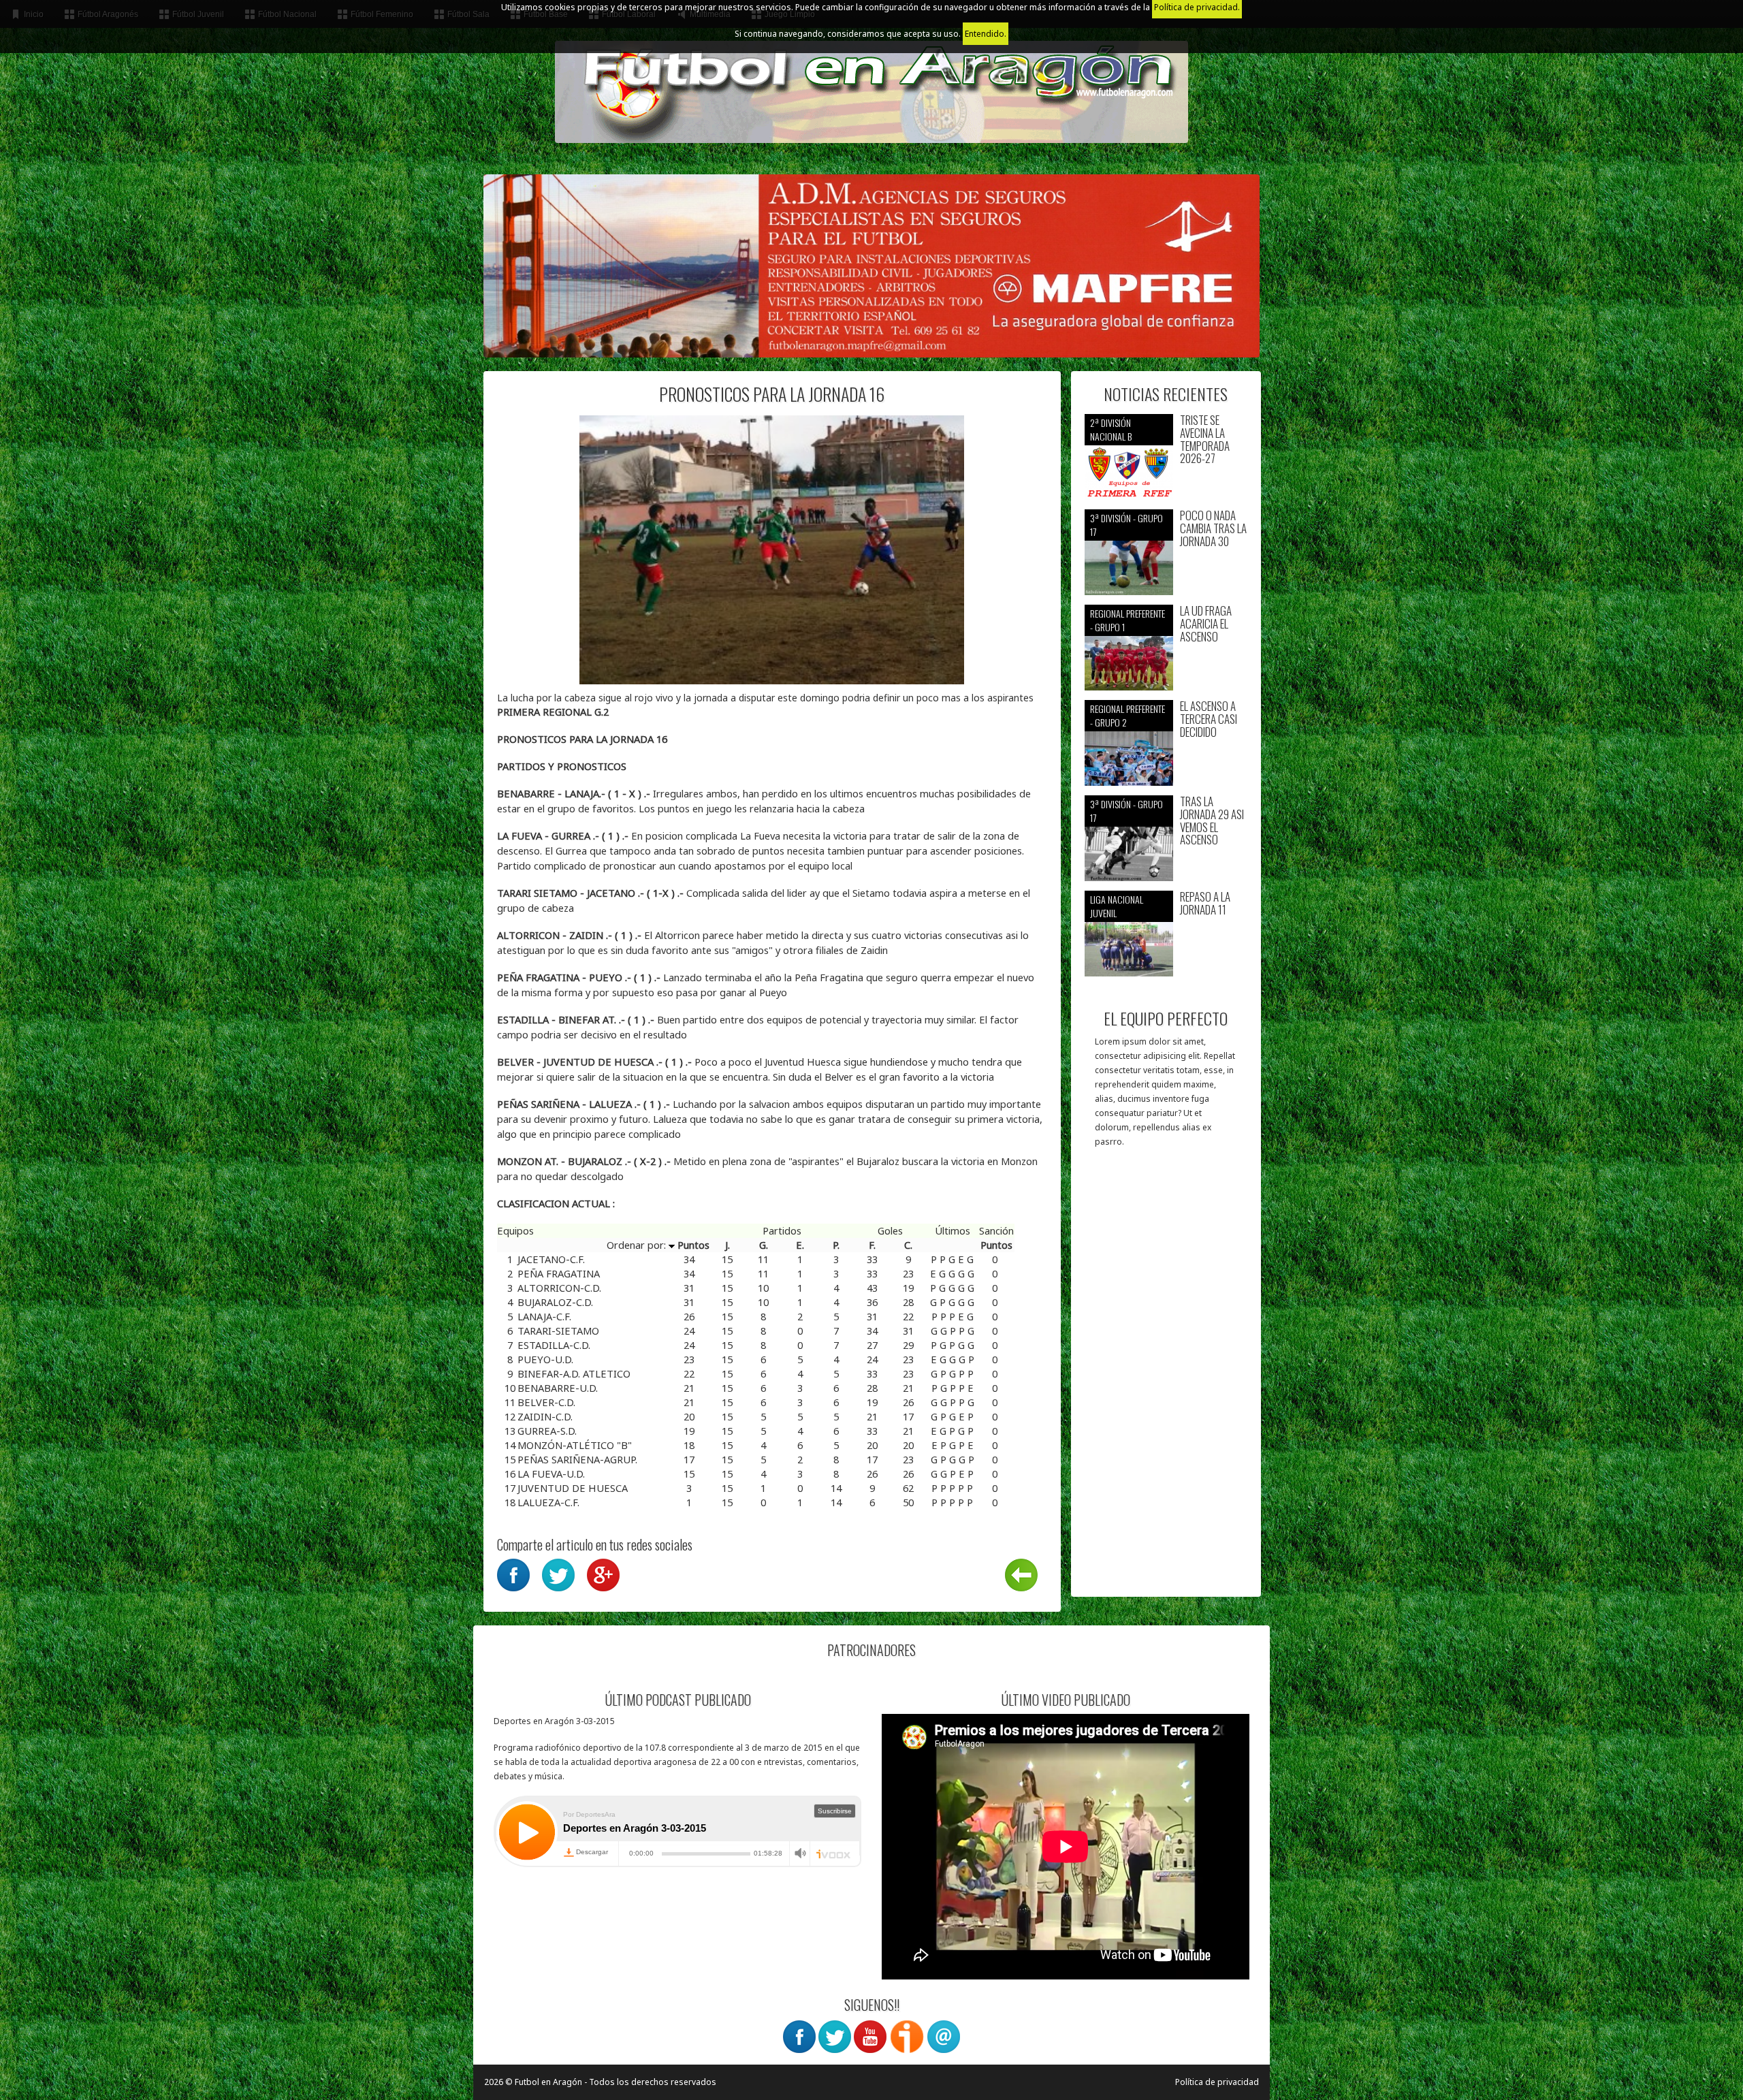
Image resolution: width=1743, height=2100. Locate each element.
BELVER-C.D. (546, 1402)
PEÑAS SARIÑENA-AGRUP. (577, 1459)
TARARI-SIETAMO (558, 1331)
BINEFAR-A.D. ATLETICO (574, 1373)
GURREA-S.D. (547, 1431)
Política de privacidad (1217, 2082)
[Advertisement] (1166, 1379)
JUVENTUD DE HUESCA (573, 1488)
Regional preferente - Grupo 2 (1128, 715)
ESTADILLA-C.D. (554, 1345)
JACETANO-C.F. (551, 1259)
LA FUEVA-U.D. (551, 1474)
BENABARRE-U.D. (558, 1388)
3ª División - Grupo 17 (1126, 525)
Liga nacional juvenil (1117, 906)
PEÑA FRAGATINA (559, 1273)
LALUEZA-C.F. (548, 1502)
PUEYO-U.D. (545, 1359)
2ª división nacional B (1111, 429)
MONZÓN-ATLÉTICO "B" (575, 1445)
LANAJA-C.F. (544, 1316)
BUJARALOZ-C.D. (555, 1302)
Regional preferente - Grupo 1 (1128, 620)
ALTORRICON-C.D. (559, 1288)
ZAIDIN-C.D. (545, 1416)
